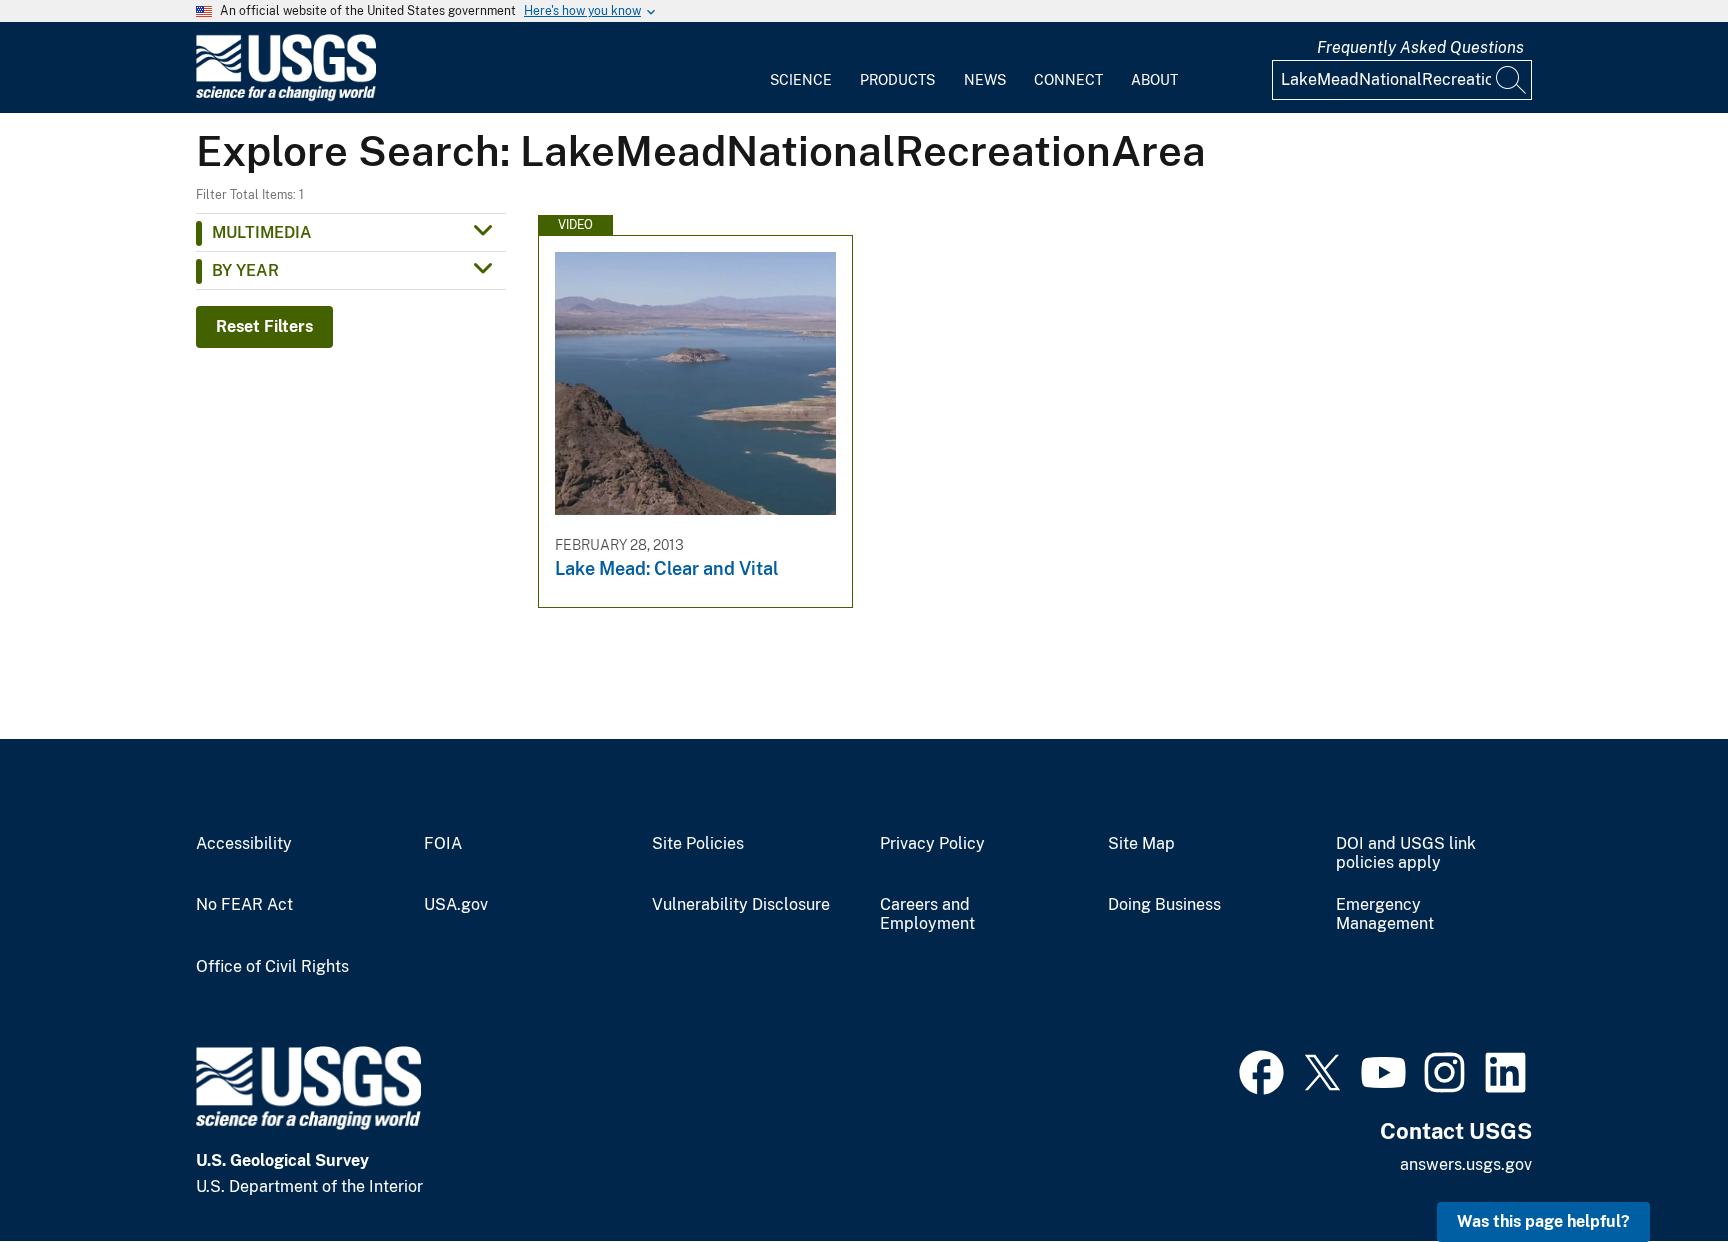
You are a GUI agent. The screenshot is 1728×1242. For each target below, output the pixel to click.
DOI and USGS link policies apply (1406, 853)
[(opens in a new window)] (1261, 1070)
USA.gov (456, 905)
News (985, 80)
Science (801, 80)
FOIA (443, 844)
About (1154, 80)
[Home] (286, 96)
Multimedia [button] (262, 232)
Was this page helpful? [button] (1543, 1221)
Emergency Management (1385, 914)
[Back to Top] (1655, 1169)
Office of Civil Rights (272, 967)
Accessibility (244, 844)
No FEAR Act (244, 905)
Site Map (1141, 844)
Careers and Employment (927, 914)
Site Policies (698, 844)
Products (897, 80)
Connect (1068, 80)
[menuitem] (801, 68)
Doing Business (1164, 905)
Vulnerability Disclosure (741, 905)
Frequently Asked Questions (1420, 47)
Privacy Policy (932, 844)
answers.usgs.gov (1466, 1164)
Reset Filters (264, 326)
